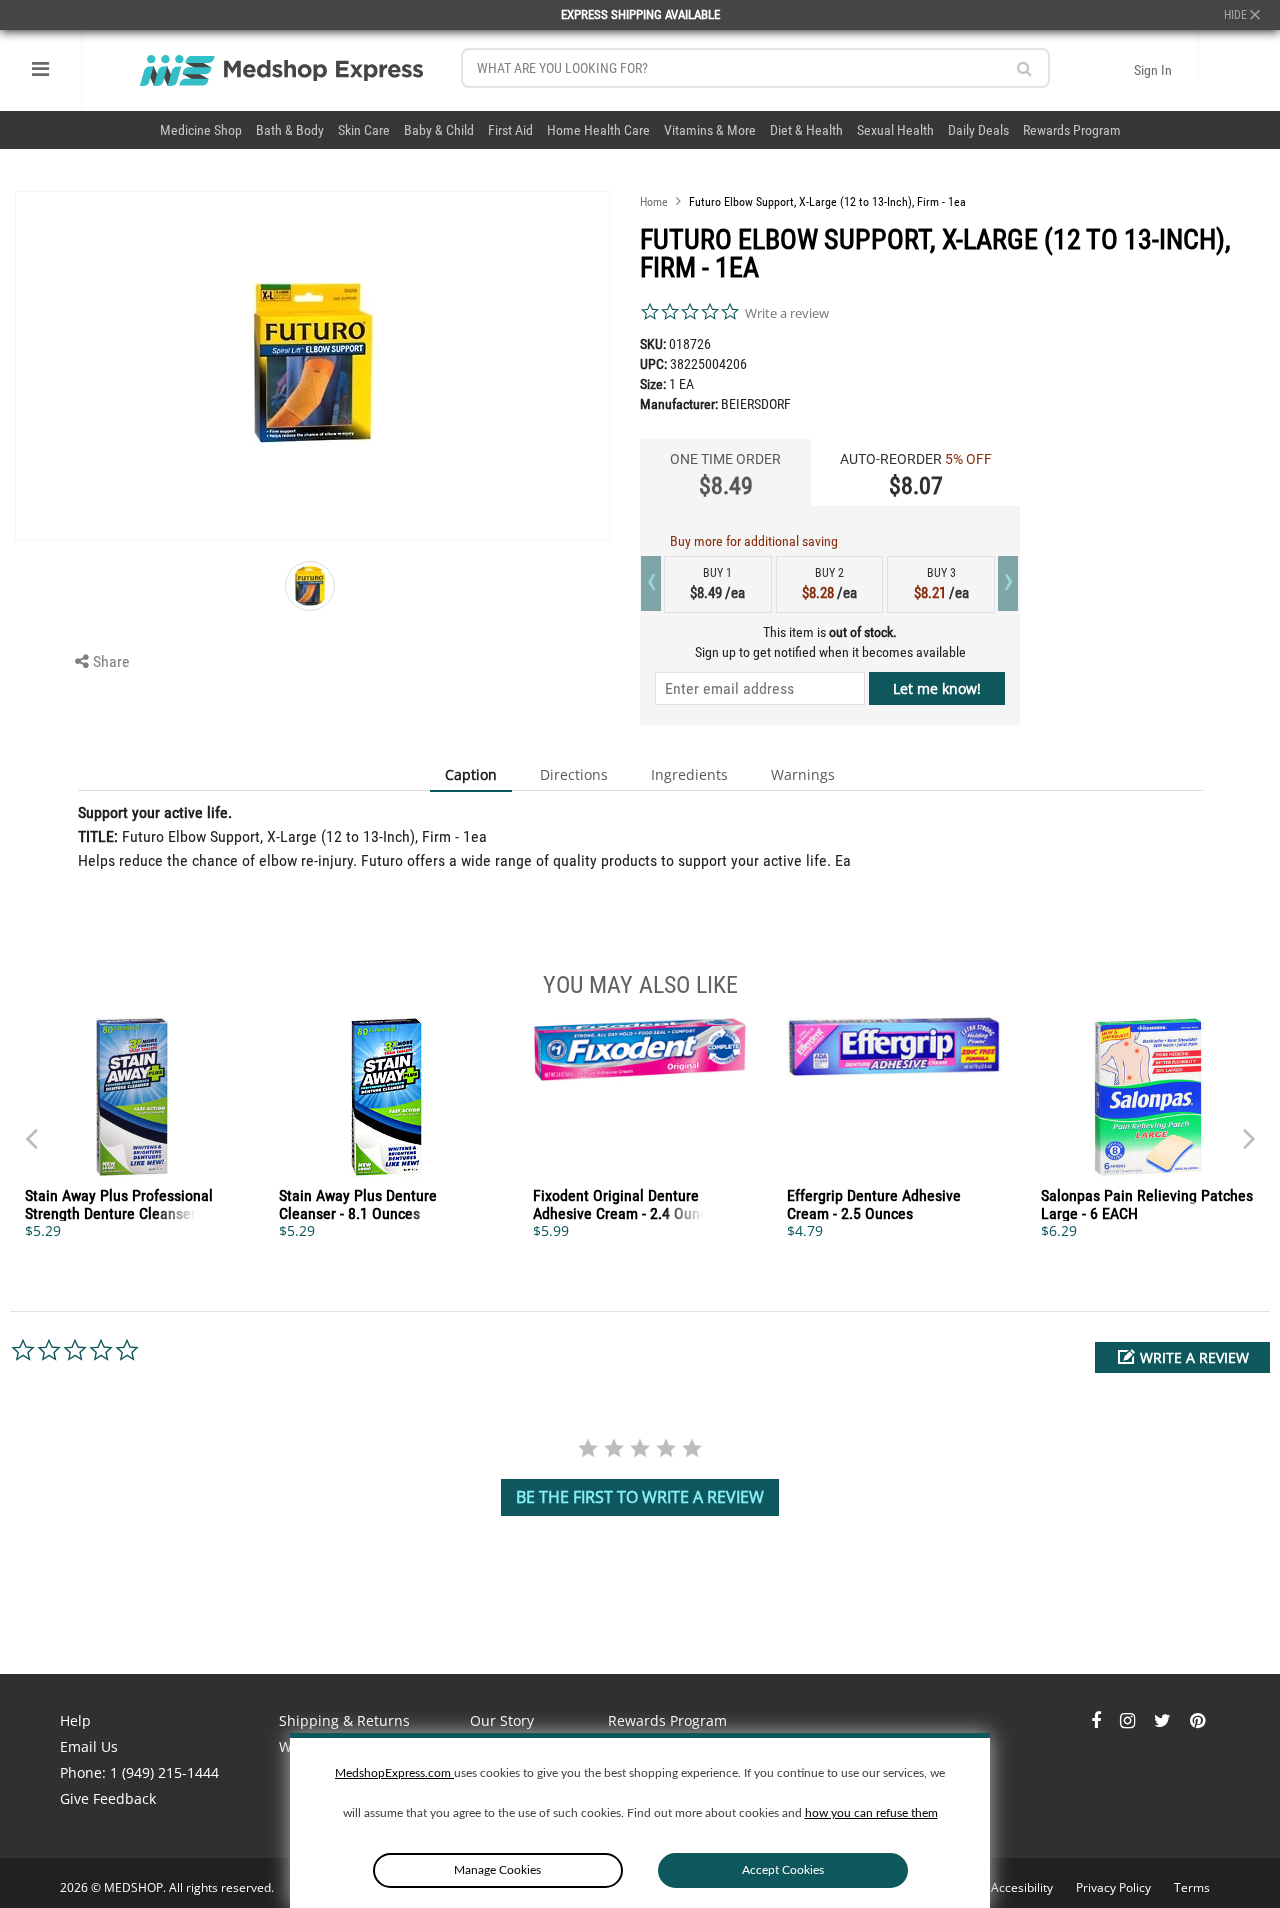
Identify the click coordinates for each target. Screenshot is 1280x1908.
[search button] (1024, 68)
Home (654, 202)
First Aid (510, 130)
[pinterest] (1197, 1720)
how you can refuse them (871, 1813)
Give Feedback (108, 1798)
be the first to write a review (640, 1497)
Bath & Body (290, 130)
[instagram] (1129, 1720)
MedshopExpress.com (394, 1773)
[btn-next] (31, 1129)
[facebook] (1098, 1720)
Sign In (1153, 70)
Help (75, 1720)
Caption (471, 774)
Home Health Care (598, 130)
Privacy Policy (1115, 1887)
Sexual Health (895, 130)
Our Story (502, 1720)
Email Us (89, 1746)
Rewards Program (1072, 130)
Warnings (803, 774)
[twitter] (1164, 1720)
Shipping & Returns (344, 1720)
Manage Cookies (497, 1870)
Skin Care (364, 130)
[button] (1182, 1357)
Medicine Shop (201, 130)
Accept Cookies (783, 1870)
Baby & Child (439, 130)
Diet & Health (806, 130)
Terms (1192, 1887)
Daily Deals (978, 130)
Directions (574, 774)
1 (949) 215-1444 (164, 1772)
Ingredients (689, 774)
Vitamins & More (710, 130)
